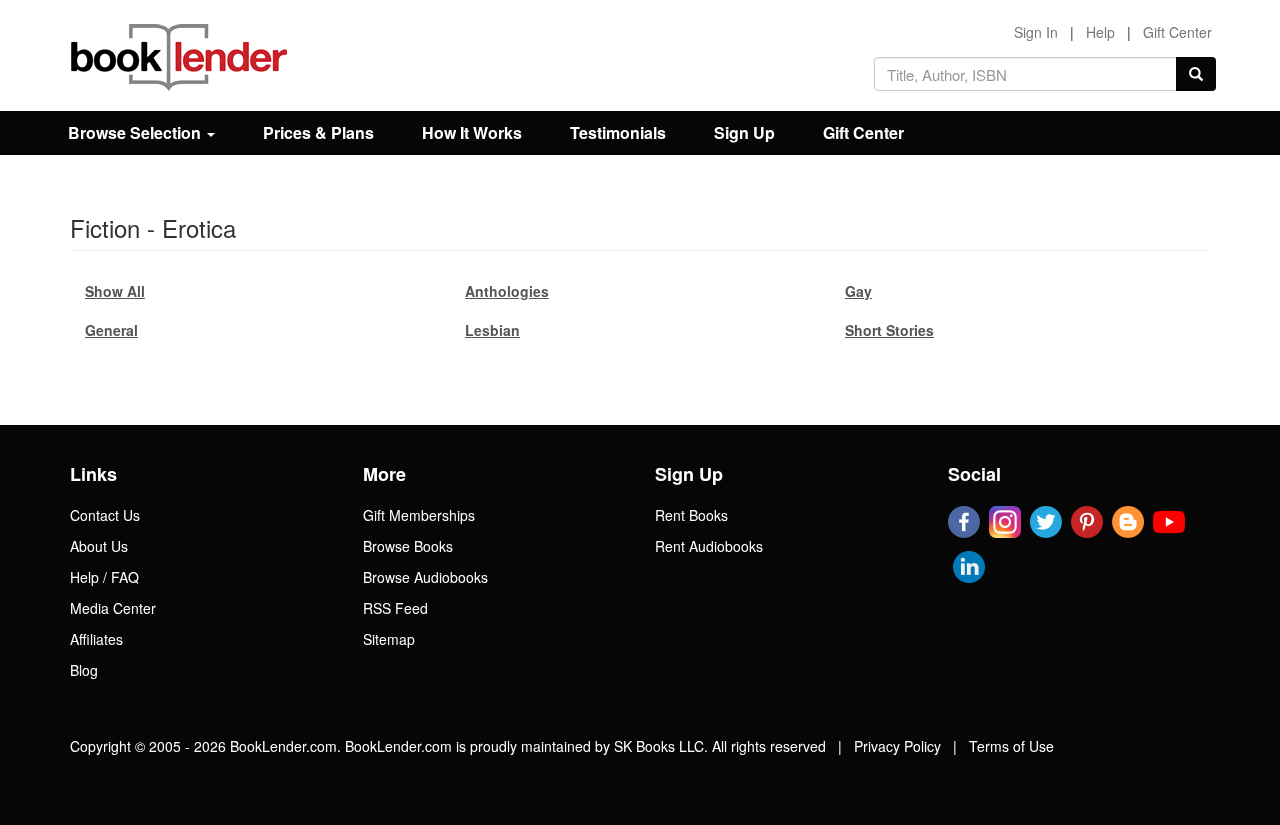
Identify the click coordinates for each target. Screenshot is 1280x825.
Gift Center (1177, 32)
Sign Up (744, 132)
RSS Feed (395, 608)
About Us (99, 546)
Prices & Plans (318, 132)
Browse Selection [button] (136, 132)
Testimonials (618, 132)
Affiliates (96, 639)
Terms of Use (1011, 746)
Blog (84, 670)
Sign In (1036, 32)
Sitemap (389, 639)
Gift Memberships (419, 515)
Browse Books (408, 546)
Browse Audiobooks (425, 577)
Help (1100, 32)
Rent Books (691, 515)
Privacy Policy (897, 746)
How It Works (472, 132)
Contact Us (105, 515)
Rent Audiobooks (709, 546)
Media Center (113, 608)
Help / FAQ (104, 577)
